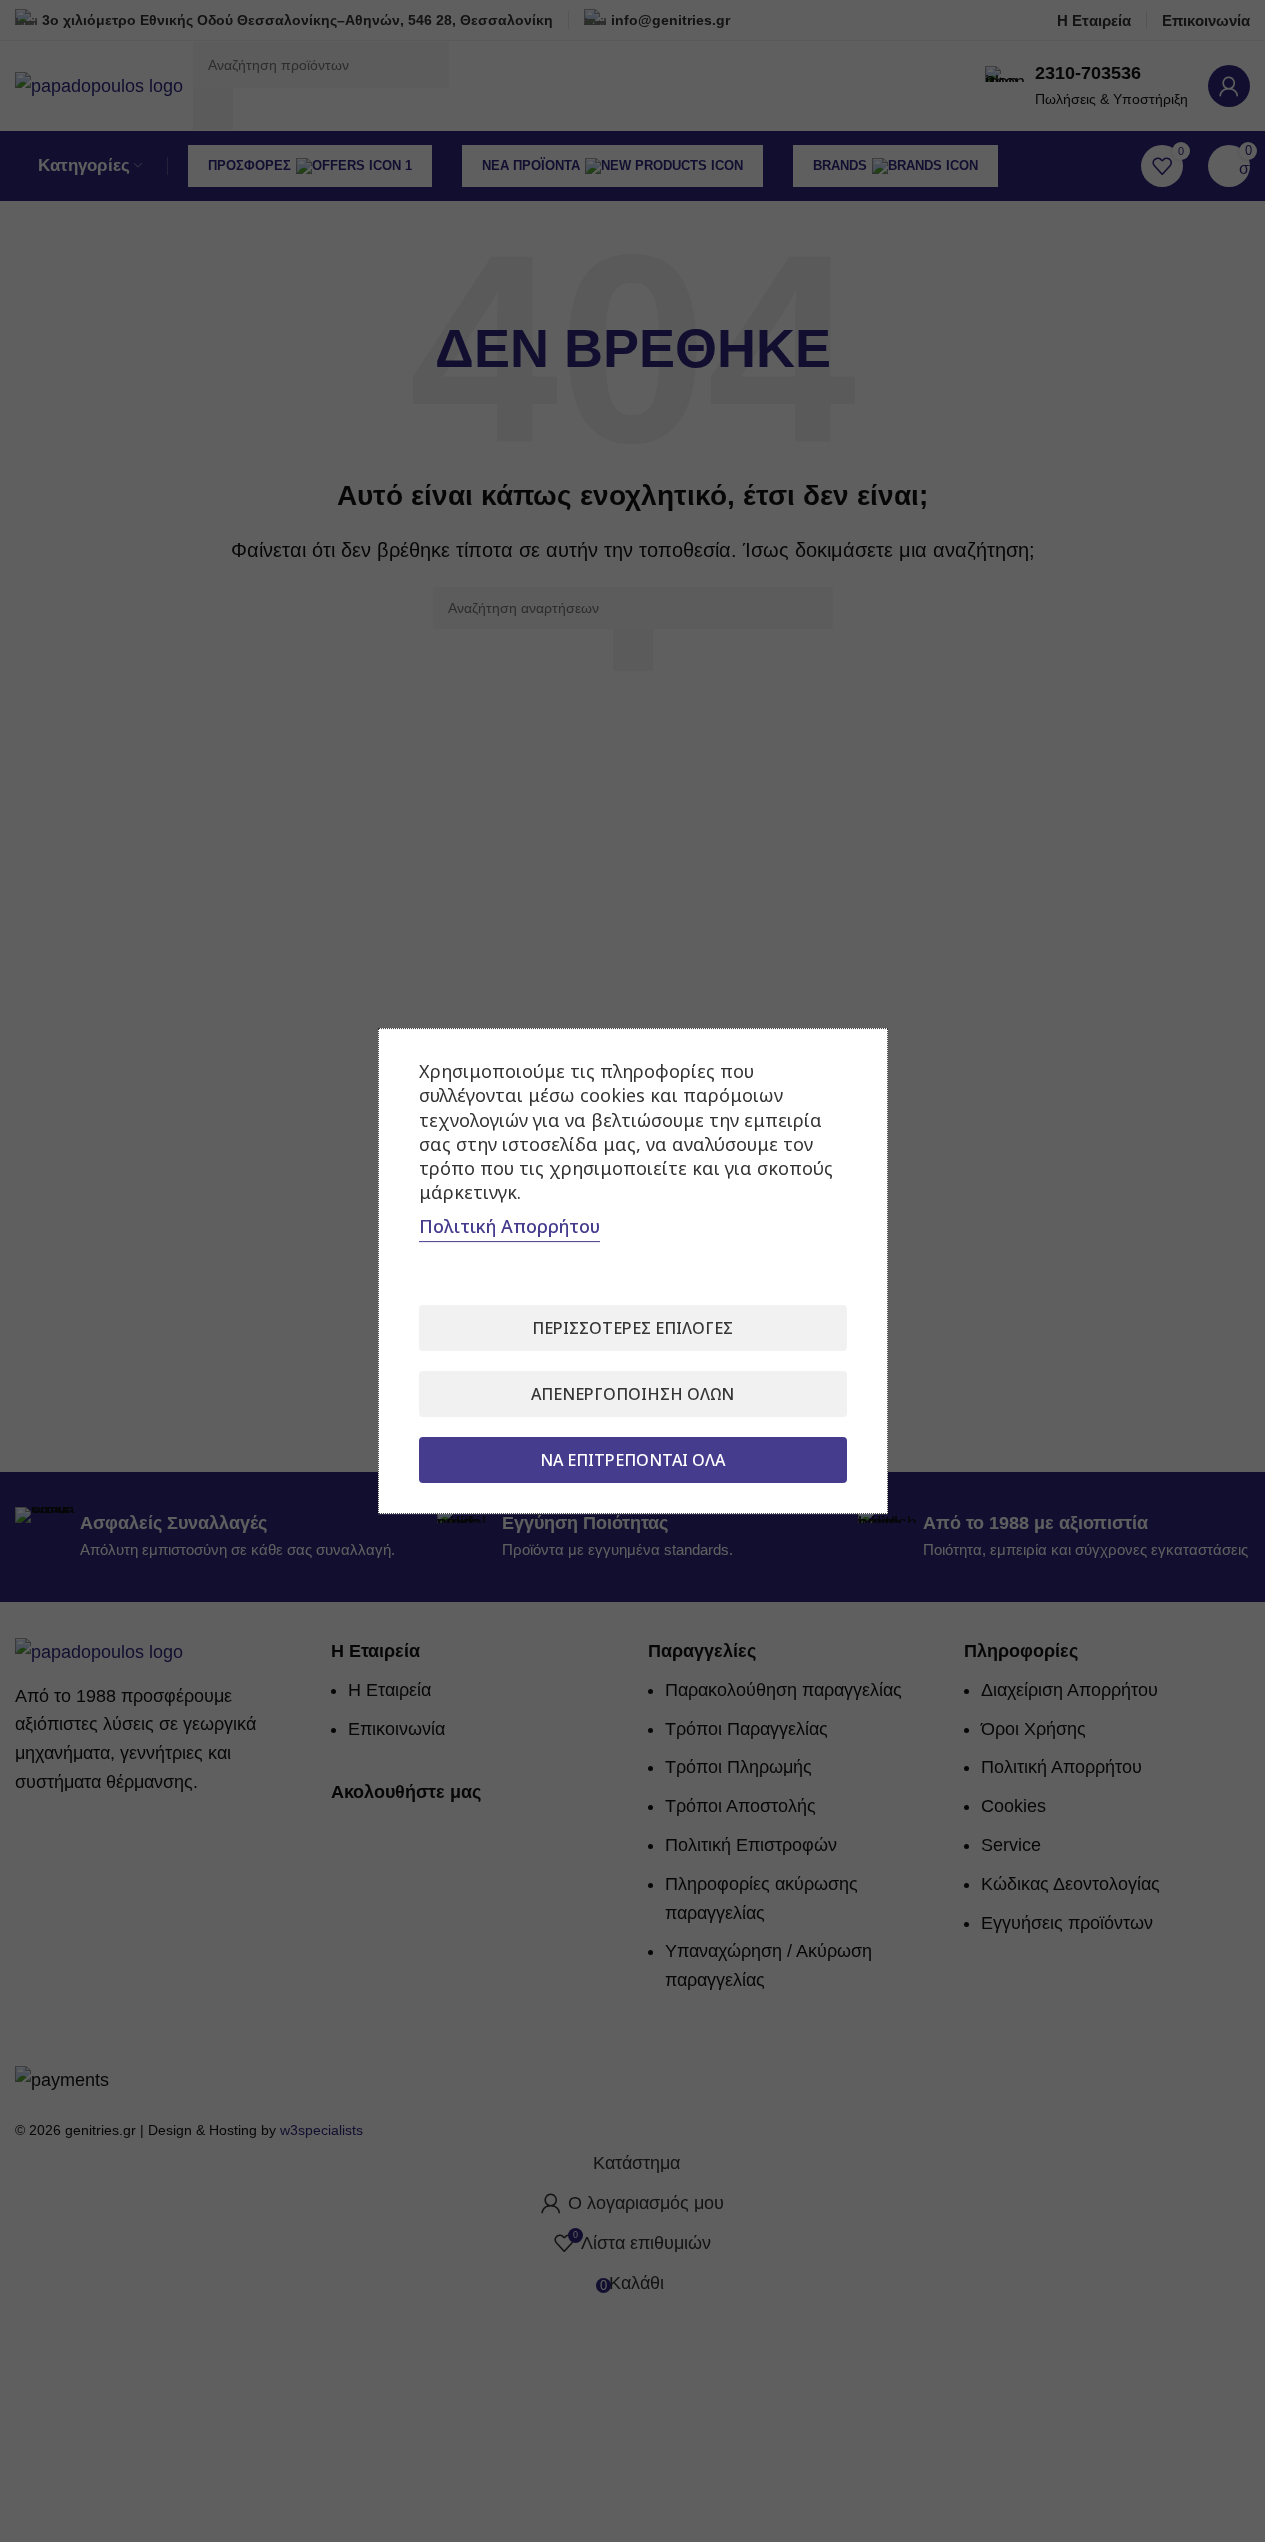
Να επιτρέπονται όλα (632, 1460)
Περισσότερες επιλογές (632, 1328)
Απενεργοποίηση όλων (632, 1394)
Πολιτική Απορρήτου (509, 1226)
